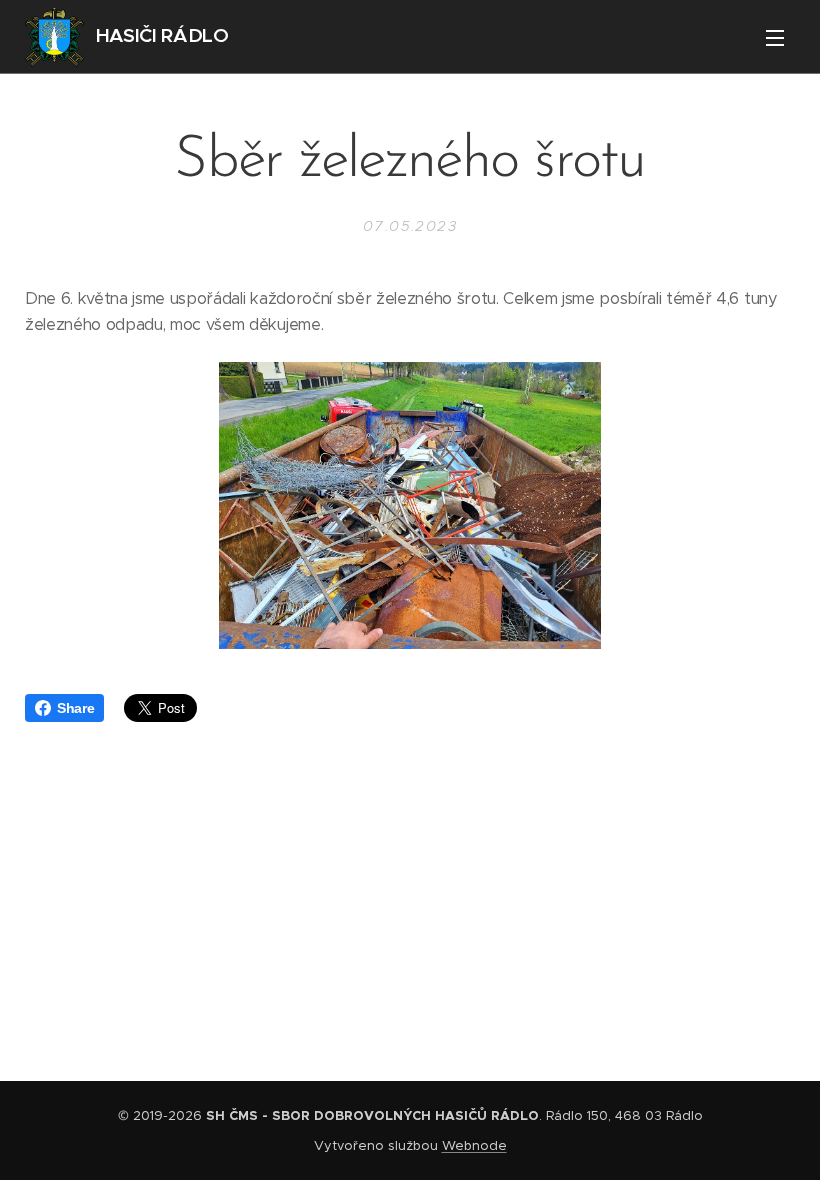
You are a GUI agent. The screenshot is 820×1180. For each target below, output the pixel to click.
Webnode (474, 1145)
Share (75, 708)
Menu (775, 37)
